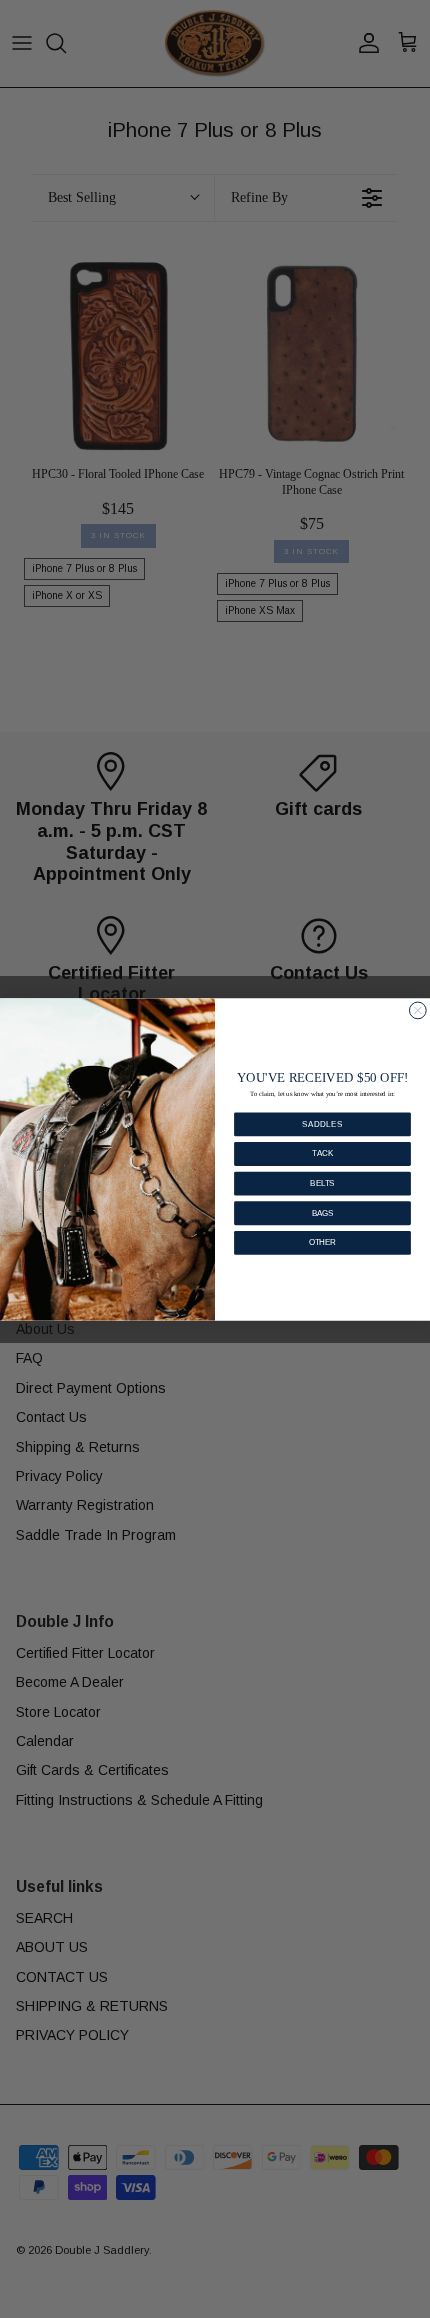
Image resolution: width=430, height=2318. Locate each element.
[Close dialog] (417, 1010)
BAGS (323, 1212)
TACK (322, 1153)
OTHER (322, 1242)
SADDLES (322, 1123)
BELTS (322, 1183)
